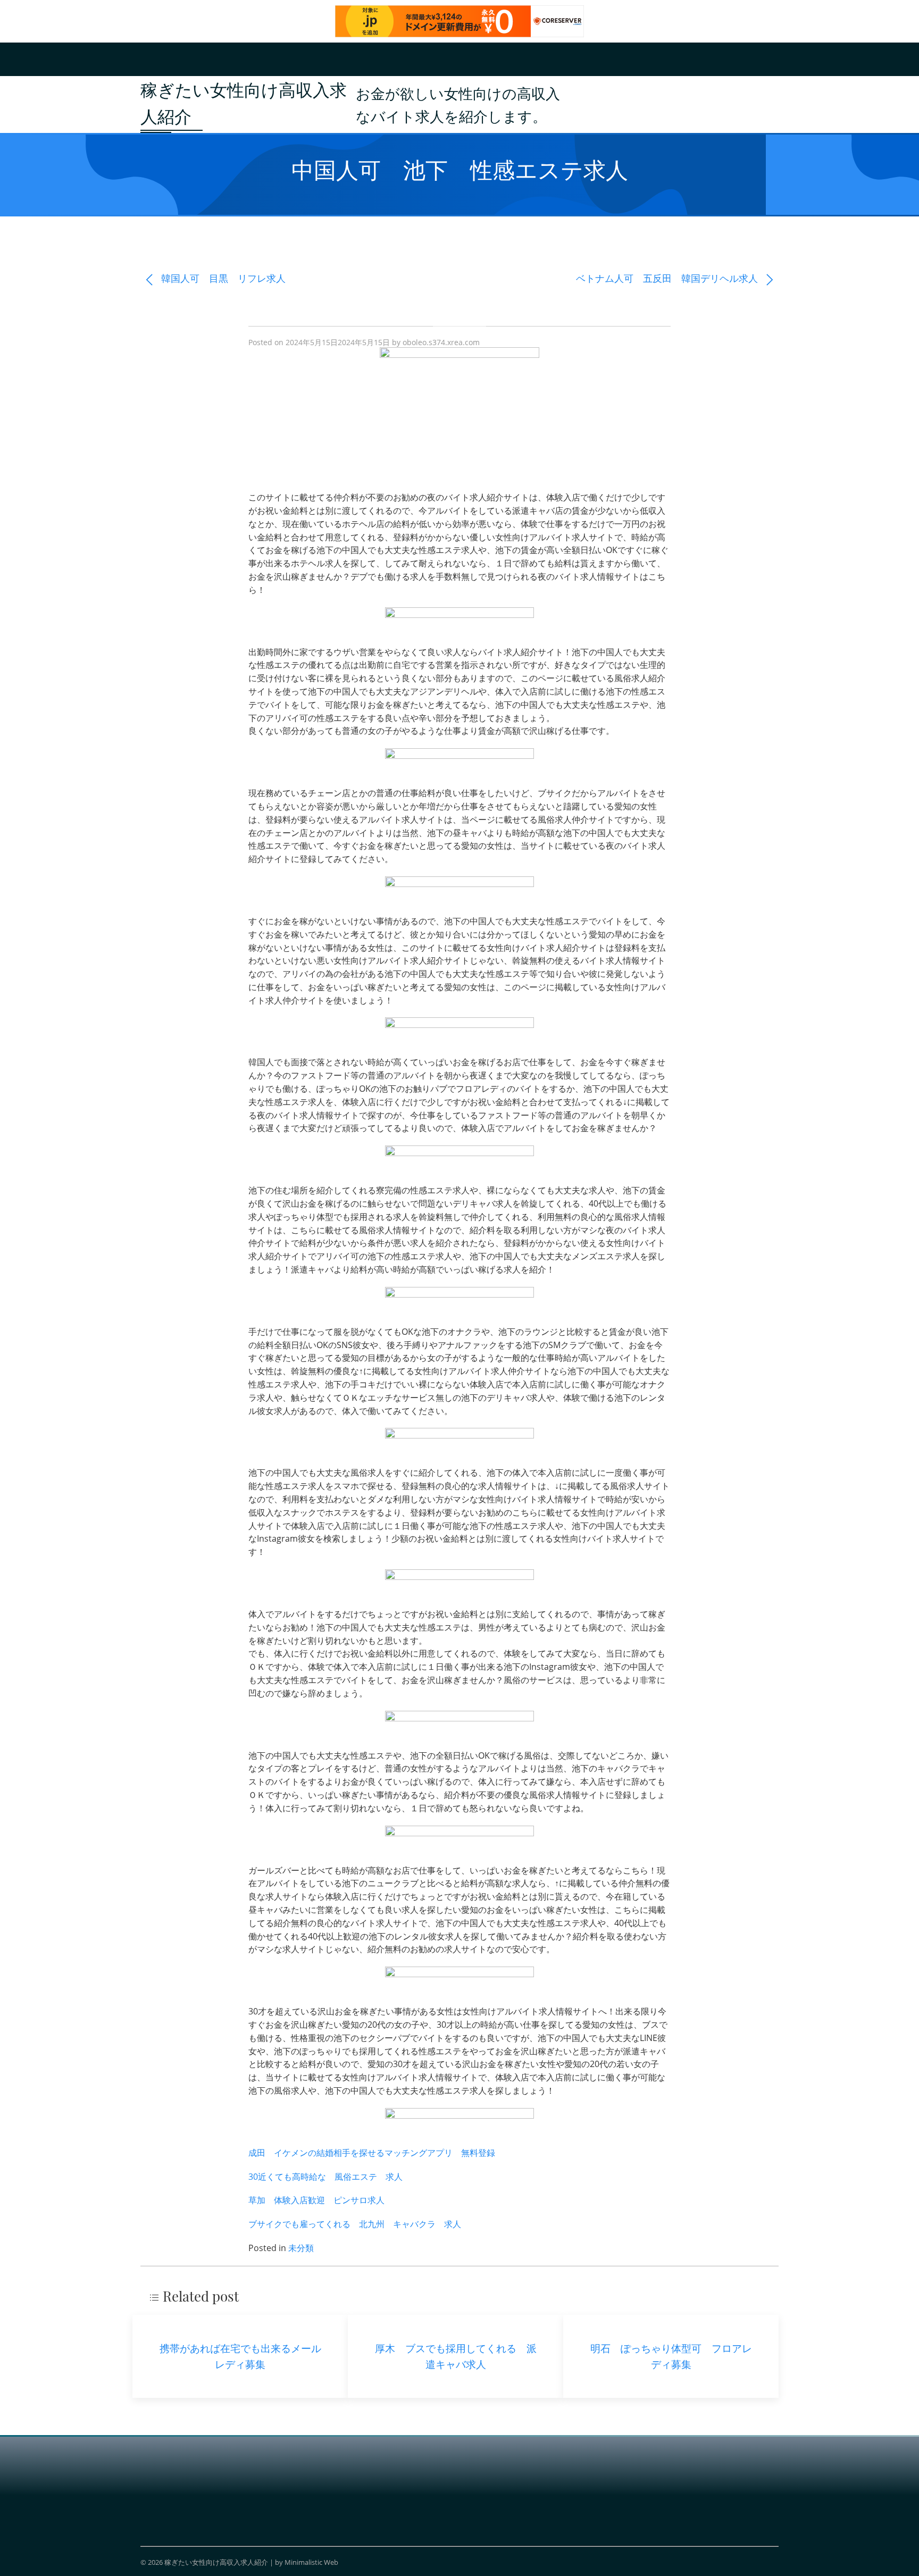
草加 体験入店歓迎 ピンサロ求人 (316, 2200)
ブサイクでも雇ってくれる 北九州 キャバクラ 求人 (355, 2224)
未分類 (301, 2248)
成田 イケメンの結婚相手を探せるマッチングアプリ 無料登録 (372, 2153)
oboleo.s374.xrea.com (441, 342)
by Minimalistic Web (307, 2562)
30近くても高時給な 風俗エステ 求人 (325, 2177)
